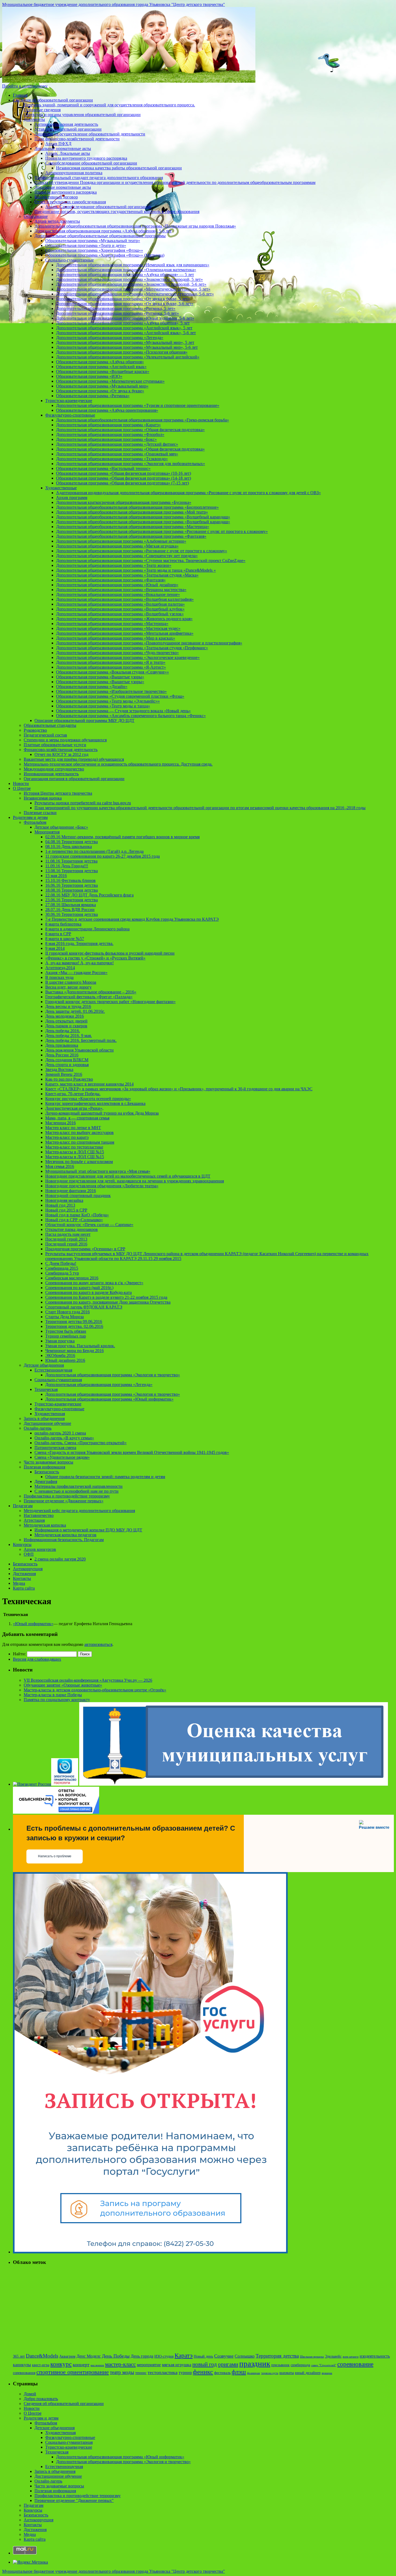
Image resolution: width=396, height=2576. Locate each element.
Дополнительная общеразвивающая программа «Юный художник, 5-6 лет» (125, 318)
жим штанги (351, 2357)
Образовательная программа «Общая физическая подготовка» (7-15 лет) (122, 483)
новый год (205, 2364)
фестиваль (222, 2373)
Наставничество (39, 1515)
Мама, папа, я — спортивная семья (77, 1118)
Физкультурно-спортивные (70, 415)
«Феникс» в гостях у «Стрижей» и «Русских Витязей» (95, 958)
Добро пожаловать (41, 2399)
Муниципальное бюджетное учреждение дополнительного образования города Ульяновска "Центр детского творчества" (114, 4)
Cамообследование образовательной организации (91, 163)
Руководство (35, 730)
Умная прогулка (60, 1341)
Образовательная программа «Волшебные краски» (103, 371)
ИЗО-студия (164, 2356)
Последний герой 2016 (66, 1244)
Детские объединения (44, 1365)
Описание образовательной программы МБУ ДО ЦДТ (84, 720)
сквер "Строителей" (324, 2365)
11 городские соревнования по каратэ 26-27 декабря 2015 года (103, 856)
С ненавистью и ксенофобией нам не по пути (77, 1491)
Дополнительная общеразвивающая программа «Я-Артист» (111, 667)
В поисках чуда (59, 977)
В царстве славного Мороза (71, 982)
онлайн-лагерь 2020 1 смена (60, 1433)
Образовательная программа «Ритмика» (93, 396)
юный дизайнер (308, 2373)
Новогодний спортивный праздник (78, 1195)
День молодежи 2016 (65, 1016)
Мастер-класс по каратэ (67, 1137)
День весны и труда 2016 (68, 1006)
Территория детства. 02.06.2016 (74, 1326)
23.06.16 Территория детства (72, 900)
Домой (30, 2394)
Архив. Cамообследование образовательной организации (98, 207)
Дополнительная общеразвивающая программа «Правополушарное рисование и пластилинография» (149, 643)
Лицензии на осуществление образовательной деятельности (90, 134)
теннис (141, 2373)
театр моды (122, 2372)
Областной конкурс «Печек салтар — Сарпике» (89, 1225)
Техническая (46, 1389)
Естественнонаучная (53, 1370)
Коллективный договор (56, 197)
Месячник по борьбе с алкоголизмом (79, 1162)
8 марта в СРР (58, 934)
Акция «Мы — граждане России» (76, 973)
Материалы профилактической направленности (79, 1486)
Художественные (61, 488)
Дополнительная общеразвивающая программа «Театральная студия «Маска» (127, 575)
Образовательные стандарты (50, 725)
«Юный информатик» (33, 1624)
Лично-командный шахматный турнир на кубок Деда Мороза (102, 1113)
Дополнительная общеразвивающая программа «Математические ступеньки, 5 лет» (133, 289)
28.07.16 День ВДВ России (70, 910)
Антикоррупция (28, 1569)
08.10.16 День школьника (69, 847)
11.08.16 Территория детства (71, 861)
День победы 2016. (63, 1031)
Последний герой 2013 (66, 1239)
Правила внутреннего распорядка (66, 192)
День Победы (116, 2356)
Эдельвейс (333, 2356)
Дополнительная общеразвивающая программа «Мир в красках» (116, 638)
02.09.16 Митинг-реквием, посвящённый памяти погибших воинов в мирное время (122, 837)
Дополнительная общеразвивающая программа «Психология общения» (122, 352)
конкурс (61, 2364)
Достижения (24, 1574)
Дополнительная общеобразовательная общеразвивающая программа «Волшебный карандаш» (143, 517)
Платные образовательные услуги (55, 745)
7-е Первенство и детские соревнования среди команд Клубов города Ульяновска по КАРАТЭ (132, 919)
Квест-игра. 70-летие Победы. (73, 1094)
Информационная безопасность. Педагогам (64, 1540)
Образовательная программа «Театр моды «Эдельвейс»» (108, 701)
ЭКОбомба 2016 (60, 1355)
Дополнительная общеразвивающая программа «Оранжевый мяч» (117, 454)
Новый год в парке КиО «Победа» (77, 1215)
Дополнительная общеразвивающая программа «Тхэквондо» (112, 459)
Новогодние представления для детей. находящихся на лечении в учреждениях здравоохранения (135, 1181)
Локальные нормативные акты (63, 149)
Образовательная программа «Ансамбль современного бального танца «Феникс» (131, 716)
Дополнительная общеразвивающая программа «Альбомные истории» (121, 541)
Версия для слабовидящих (37, 1659)
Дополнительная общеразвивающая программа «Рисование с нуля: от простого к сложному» (142, 551)
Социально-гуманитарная (58, 1380)
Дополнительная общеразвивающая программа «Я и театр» (111, 662)
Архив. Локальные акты (68, 153)
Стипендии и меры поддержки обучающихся (65, 740)
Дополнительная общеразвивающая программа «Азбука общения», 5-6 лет (103, 231)
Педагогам (23, 1506)
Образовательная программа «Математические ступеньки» (110, 381)
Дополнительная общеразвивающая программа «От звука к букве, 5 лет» (123, 299)
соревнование (355, 2364)
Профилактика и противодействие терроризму (67, 1496)
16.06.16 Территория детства (72, 885)
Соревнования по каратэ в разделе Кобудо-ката (88, 1292)
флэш (239, 2372)
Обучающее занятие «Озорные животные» (63, 1685)
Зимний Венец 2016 (64, 1074)
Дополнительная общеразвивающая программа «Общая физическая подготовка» (130, 430)
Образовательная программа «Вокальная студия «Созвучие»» (112, 672)
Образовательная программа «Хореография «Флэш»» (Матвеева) (105, 255)
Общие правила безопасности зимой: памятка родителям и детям (105, 1477)
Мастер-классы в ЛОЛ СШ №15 (75, 1152)
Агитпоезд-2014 (60, 968)
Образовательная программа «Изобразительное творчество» (111, 691)
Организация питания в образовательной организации (74, 779)
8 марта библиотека (63, 924)
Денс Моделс (89, 2356)
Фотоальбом (35, 822)
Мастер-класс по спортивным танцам (80, 1142)
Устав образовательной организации (68, 129)
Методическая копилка (45, 1525)
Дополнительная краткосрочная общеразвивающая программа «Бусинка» (124, 502)
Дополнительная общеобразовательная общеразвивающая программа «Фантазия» (131, 536)
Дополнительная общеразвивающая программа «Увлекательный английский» (128, 357)
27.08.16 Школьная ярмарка (71, 905)
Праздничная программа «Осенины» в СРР (85, 1249)
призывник (280, 2365)
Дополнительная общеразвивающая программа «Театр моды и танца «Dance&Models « (136, 570)
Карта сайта (24, 1588)
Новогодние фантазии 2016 (71, 1191)
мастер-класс (120, 2364)
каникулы (22, 2365)
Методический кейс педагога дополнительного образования (79, 1511)
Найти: (19, 1654)
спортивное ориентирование (73, 2372)
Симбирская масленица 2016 (72, 1278)
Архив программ (72, 498)
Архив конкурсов (40, 1549)
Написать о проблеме (55, 1856)
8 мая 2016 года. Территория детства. (79, 943)
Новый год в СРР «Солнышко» (74, 1220)
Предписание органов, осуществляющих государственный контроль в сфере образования (117, 212)
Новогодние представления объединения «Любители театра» (102, 1186)
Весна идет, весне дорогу (68, 987)
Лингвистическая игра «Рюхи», (74, 1108)
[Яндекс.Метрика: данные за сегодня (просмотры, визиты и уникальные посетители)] (30, 2562)
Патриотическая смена (55, 1448)
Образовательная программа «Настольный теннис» (103, 468)
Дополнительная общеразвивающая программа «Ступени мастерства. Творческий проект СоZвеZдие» (151, 561)
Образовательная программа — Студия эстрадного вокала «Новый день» (123, 711)
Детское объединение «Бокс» (61, 827)
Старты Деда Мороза (65, 1317)
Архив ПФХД (58, 144)
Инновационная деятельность (51, 774)
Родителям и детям (30, 817)
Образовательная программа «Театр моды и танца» (103, 706)
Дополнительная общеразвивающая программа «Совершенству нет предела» (127, 556)
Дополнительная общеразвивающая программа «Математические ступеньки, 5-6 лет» (135, 294)
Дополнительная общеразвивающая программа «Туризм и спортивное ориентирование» (138, 405)
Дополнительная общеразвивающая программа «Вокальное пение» (118, 594)
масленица (97, 2365)
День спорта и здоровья (67, 1065)
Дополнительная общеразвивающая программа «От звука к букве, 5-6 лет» (125, 304)
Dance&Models (42, 2356)
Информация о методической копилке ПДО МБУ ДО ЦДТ (88, 1530)
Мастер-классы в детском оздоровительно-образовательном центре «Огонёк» (95, 1690)
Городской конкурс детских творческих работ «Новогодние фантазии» (110, 1002)
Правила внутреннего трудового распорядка (86, 158)
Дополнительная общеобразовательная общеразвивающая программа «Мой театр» (132, 512)
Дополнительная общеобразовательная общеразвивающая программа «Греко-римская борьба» (143, 420)
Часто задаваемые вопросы (48, 1462)
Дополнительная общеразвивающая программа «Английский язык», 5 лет (124, 328)
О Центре (22, 788)
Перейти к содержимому (25, 86)
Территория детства (277, 2356)
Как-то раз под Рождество (69, 1079)
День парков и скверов (66, 1026)
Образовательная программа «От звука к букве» (100, 391)
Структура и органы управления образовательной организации (82, 115)
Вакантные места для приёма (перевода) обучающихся (74, 759)
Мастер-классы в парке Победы (53, 1695)
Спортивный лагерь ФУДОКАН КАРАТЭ (84, 1307)
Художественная (50, 1414)
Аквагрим (67, 2356)
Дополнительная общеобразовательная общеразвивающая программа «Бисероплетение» (137, 507)
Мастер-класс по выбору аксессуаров (79, 1132)
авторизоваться (98, 1644)
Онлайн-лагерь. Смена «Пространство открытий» (81, 1443)
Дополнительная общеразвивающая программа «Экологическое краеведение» (128, 657)
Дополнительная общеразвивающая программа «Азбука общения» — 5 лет (125, 275)
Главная (20, 95)
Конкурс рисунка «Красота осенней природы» (88, 1099)
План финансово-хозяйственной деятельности (77, 139)
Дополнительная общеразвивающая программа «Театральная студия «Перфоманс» (132, 648)
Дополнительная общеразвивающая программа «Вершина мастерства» (121, 590)
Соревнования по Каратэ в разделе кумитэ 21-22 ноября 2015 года (106, 1297)
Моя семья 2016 (60, 1166)
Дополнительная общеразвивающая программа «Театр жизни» (114, 565)
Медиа (19, 1583)
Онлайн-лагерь (38, 1428)
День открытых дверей (66, 1021)
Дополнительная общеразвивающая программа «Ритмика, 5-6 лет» (117, 313)
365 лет (19, 2356)
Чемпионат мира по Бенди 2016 (74, 1351)
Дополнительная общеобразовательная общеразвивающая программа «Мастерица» (133, 527)
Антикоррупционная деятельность (66, 124)
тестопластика (163, 2372)
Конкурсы (22, 1544)
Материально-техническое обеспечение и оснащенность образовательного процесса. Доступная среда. (118, 764)
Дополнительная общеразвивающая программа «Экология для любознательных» (131, 464)
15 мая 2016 (56, 876)
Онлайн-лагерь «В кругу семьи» (64, 1438)
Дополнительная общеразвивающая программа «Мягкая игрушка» (117, 546)
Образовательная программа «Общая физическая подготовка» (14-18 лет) (124, 478)
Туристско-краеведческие (69, 401)
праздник (255, 2364)
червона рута (270, 2373)
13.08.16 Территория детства (72, 871)
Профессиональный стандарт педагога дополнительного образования (99, 178)
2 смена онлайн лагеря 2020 (60, 1559)
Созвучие (224, 2356)
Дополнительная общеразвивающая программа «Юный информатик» (109, 1399)
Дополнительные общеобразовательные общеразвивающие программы (100, 236)
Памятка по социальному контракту (57, 1700)
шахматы (287, 2373)
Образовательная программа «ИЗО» (89, 376)
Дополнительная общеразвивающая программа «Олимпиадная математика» (126, 270)
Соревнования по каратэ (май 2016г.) (79, 1288)
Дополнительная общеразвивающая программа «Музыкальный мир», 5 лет (125, 342)
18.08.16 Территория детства (72, 890)
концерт (81, 2365)
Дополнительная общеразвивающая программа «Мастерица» (112, 624)
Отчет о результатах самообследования (70, 202)
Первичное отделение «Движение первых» (64, 1501)
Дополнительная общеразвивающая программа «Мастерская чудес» (118, 628)
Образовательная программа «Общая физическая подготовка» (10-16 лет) (124, 473)
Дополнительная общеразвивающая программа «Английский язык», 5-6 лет (126, 333)
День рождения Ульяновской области (79, 1050)
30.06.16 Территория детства (72, 914)
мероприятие (149, 2365)
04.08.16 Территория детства (72, 842)
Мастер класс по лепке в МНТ (73, 1128)
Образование (36, 216)
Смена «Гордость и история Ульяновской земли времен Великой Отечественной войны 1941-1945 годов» (132, 1452)
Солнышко (245, 2356)
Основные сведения (42, 110)
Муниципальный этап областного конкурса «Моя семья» (98, 1171)
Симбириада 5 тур (62, 1273)
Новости (21, 783)
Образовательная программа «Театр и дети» (86, 245)
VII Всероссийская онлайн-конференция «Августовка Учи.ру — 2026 (88, 1680)
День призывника (62, 1045)
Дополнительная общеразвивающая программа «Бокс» (106, 439)
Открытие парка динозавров (72, 1229)
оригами (228, 2364)
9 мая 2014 (55, 948)
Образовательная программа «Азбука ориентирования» (107, 410)
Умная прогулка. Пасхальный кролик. (80, 1346)
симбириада (300, 2365)
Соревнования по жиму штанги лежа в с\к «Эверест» (94, 1283)
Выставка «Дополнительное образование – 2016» (91, 992)
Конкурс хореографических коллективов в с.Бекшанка (95, 1103)
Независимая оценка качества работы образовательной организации (119, 168)
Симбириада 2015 (62, 1268)
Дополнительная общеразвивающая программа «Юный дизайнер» (117, 585)
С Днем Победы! (61, 1263)
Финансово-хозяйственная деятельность (61, 750)
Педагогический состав (45, 735)
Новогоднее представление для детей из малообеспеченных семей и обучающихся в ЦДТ (128, 1176)
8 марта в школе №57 (65, 939)
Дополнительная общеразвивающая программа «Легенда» (110, 338)
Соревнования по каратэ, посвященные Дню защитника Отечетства (108, 1302)
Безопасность (47, 1472)
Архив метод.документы (57, 221)
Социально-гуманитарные (70, 260)
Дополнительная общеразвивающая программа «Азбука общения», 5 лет (123, 323)
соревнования (24, 2373)
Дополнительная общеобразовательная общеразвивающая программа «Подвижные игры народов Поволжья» (135, 226)
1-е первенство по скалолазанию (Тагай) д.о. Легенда (94, 851)
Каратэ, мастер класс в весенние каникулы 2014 (89, 1084)
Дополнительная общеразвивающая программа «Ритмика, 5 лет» (116, 308)
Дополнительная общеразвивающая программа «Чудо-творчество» (117, 653)
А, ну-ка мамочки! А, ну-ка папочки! (79, 963)
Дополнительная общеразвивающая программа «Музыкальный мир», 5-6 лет (127, 347)
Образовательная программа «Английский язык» (101, 367)
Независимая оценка (43, 798)
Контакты (22, 1578)
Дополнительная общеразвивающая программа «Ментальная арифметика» (125, 633)
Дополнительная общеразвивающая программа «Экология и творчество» (113, 1375)
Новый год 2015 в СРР (66, 1210)
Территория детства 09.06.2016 (74, 1322)
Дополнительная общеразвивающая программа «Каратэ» (108, 425)
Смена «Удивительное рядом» (62, 1457)
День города (142, 2356)
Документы (34, 119)
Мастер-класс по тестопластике (74, 1147)
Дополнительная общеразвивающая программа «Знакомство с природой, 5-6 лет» (131, 284)
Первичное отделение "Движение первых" (74, 2500)
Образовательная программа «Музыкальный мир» (102, 386)
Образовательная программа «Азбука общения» (100, 362)
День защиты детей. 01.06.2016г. (75, 1011)
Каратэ (184, 2356)
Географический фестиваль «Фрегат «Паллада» (89, 997)
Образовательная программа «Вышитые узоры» (100, 677)
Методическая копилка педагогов (65, 1535)
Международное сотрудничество (54, 769)
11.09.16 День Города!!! (67, 866)
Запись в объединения (44, 1418)
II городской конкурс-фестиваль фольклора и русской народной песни (110, 953)
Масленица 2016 (60, 1123)
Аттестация (34, 1520)
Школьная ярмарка (312, 2357)
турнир (185, 2373)
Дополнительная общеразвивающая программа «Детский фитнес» (117, 444)
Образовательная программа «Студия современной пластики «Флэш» (120, 696)
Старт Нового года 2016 (67, 1312)
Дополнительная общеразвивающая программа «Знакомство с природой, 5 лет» (129, 279)
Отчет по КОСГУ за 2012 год (61, 754)
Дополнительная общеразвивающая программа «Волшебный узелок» (120, 614)
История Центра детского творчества (58, 793)
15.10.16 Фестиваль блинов (70, 880)
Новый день (203, 2356)
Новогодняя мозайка (64, 1200)
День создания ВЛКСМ (67, 1060)
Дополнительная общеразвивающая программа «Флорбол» (110, 434)
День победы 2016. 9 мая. (69, 1036)
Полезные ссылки (40, 813)
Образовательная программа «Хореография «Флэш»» (94, 250)
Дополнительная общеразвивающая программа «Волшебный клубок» (120, 609)
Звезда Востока (59, 1069)
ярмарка (327, 2373)
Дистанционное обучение (47, 1423)
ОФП (29, 1554)
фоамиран (253, 2373)
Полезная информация (44, 1467)
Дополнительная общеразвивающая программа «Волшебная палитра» (120, 604)
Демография (46, 1481)
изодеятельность (375, 2356)
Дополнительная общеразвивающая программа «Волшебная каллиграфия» (125, 599)
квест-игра (41, 2365)
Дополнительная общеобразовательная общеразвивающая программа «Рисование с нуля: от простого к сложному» (162, 531)
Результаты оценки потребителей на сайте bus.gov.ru (83, 803)
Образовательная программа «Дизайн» (92, 687)
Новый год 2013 (60, 1205)
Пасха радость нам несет (68, 1234)
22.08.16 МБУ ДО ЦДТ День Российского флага (89, 895)
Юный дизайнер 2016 (65, 1360)
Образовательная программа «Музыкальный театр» (93, 241)
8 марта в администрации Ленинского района (87, 929)
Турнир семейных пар (66, 1336)
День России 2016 (62, 1055)
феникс (203, 2372)
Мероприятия (47, 832)
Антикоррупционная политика (74, 173)
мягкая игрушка (177, 2365)
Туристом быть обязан (66, 1331)
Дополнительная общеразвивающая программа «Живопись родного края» (124, 619)
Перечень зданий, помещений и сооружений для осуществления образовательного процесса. (109, 105)
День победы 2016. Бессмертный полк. (81, 1040)
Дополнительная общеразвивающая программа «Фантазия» (111, 580)
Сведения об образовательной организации (53, 100)
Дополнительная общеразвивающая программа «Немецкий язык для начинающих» (133, 265)
